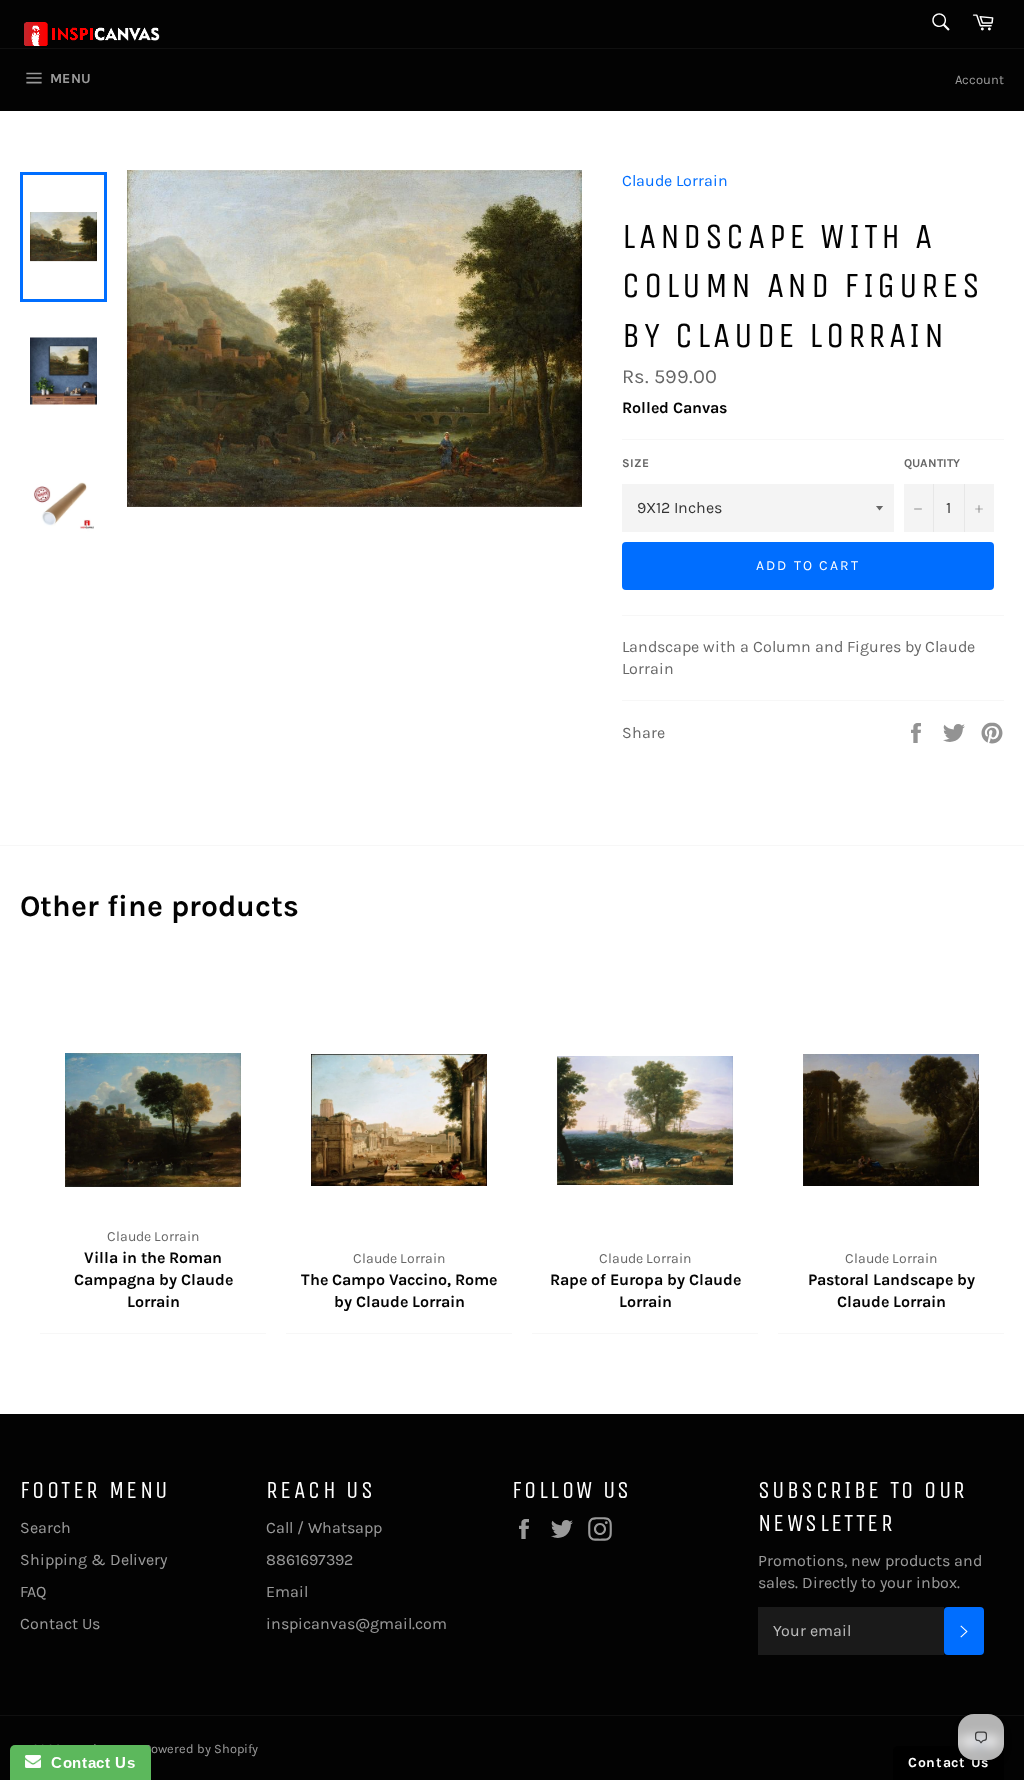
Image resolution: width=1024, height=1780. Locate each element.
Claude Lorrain (675, 180)
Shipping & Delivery (93, 1559)
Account (979, 79)
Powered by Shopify (201, 1748)
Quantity (932, 463)
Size (635, 463)
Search (45, 1527)
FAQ (33, 1591)
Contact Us (60, 1623)
